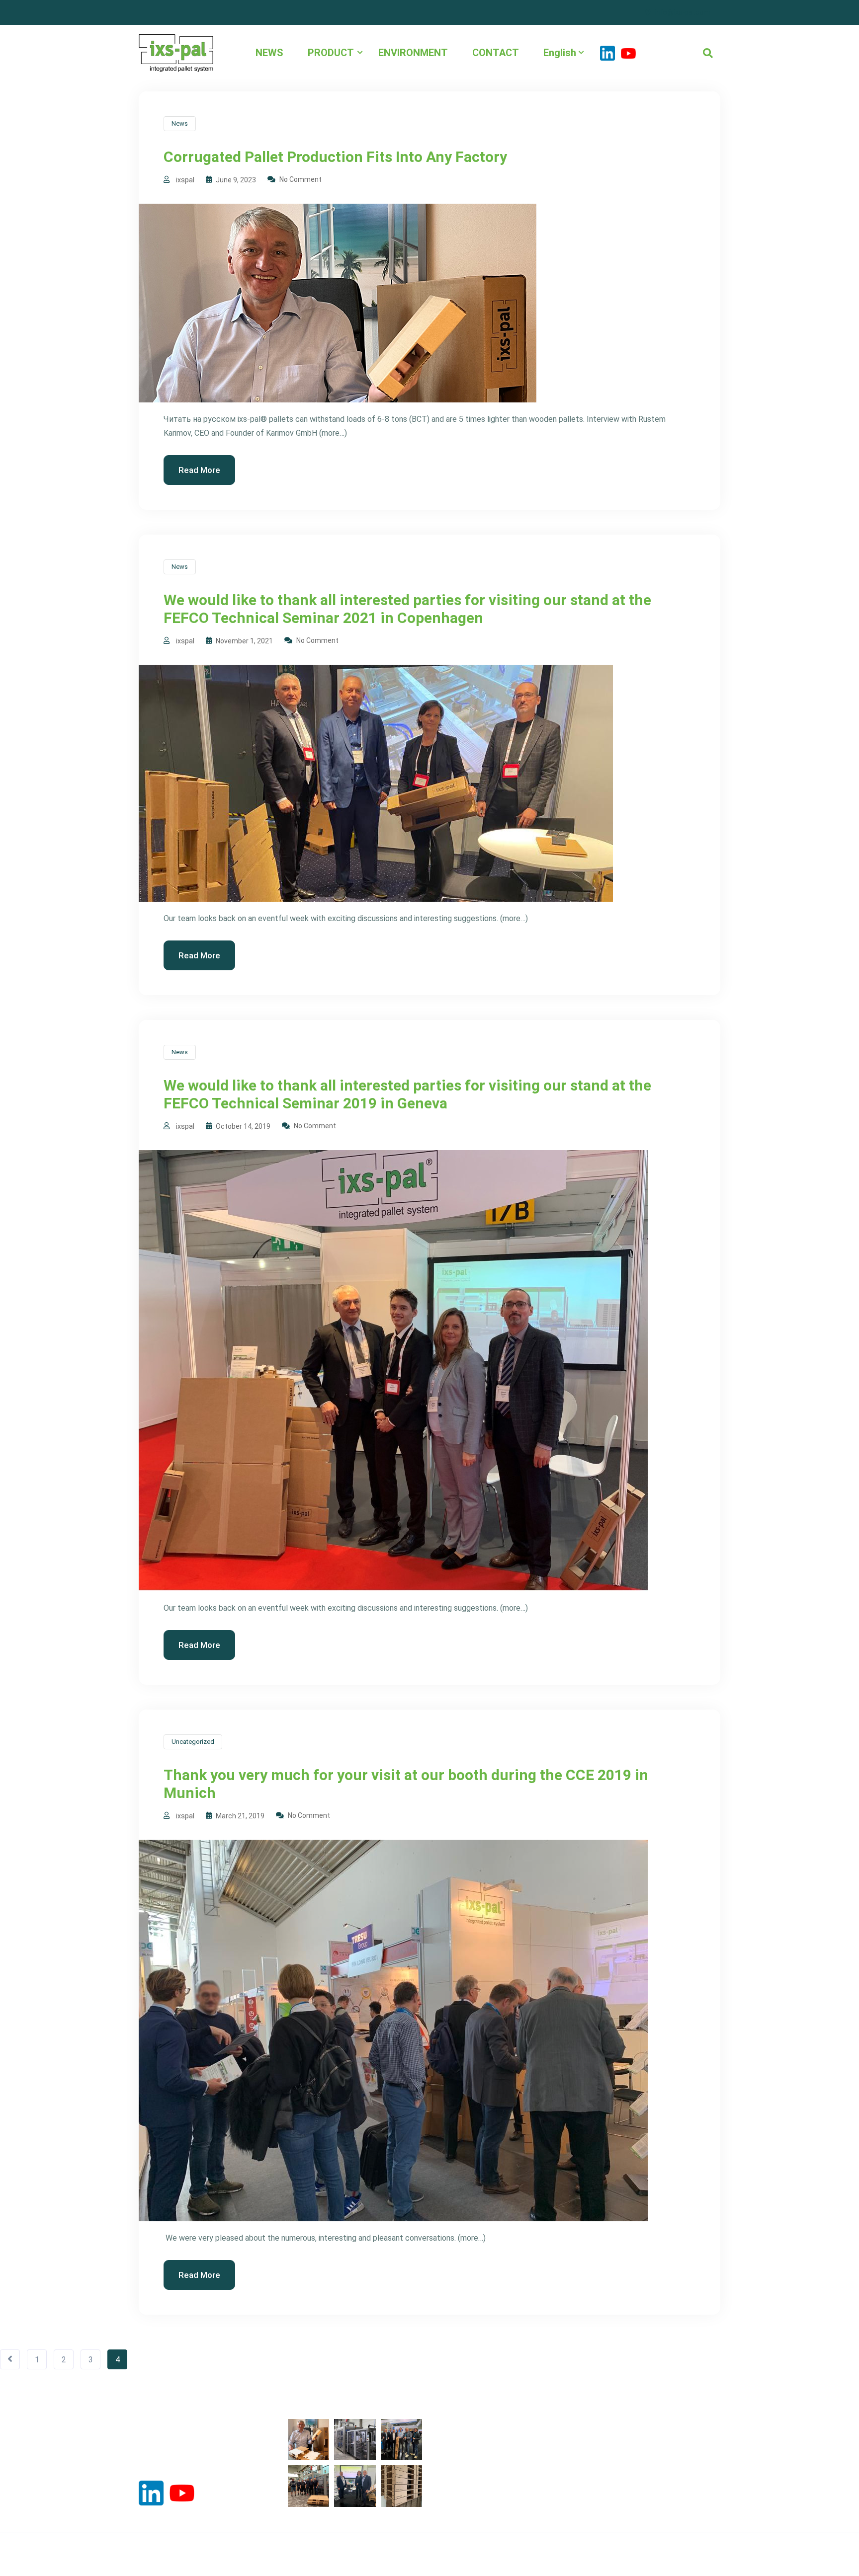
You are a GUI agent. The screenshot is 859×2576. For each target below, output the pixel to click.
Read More (199, 470)
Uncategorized (193, 1742)
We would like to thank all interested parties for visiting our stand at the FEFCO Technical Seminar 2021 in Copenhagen (407, 609)
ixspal (185, 180)
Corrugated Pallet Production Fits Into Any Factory (335, 157)
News (180, 123)
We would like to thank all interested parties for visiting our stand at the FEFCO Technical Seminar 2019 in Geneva (407, 1094)
